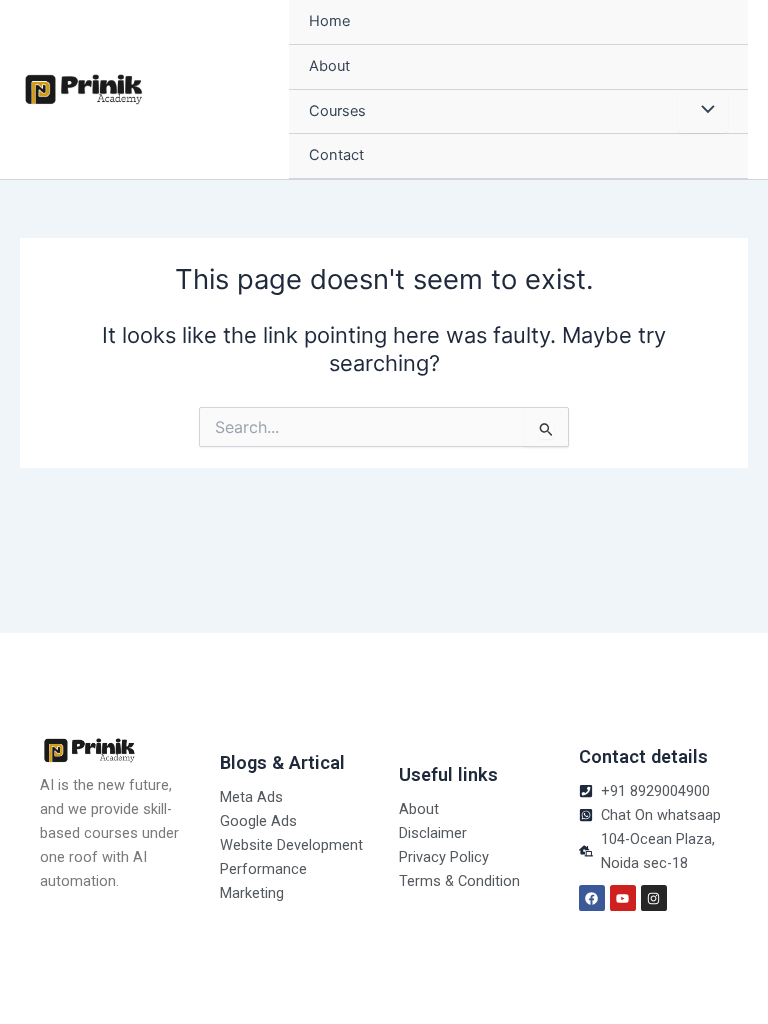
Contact (336, 155)
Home (329, 21)
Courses (337, 111)
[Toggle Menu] (703, 112)
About (329, 66)
